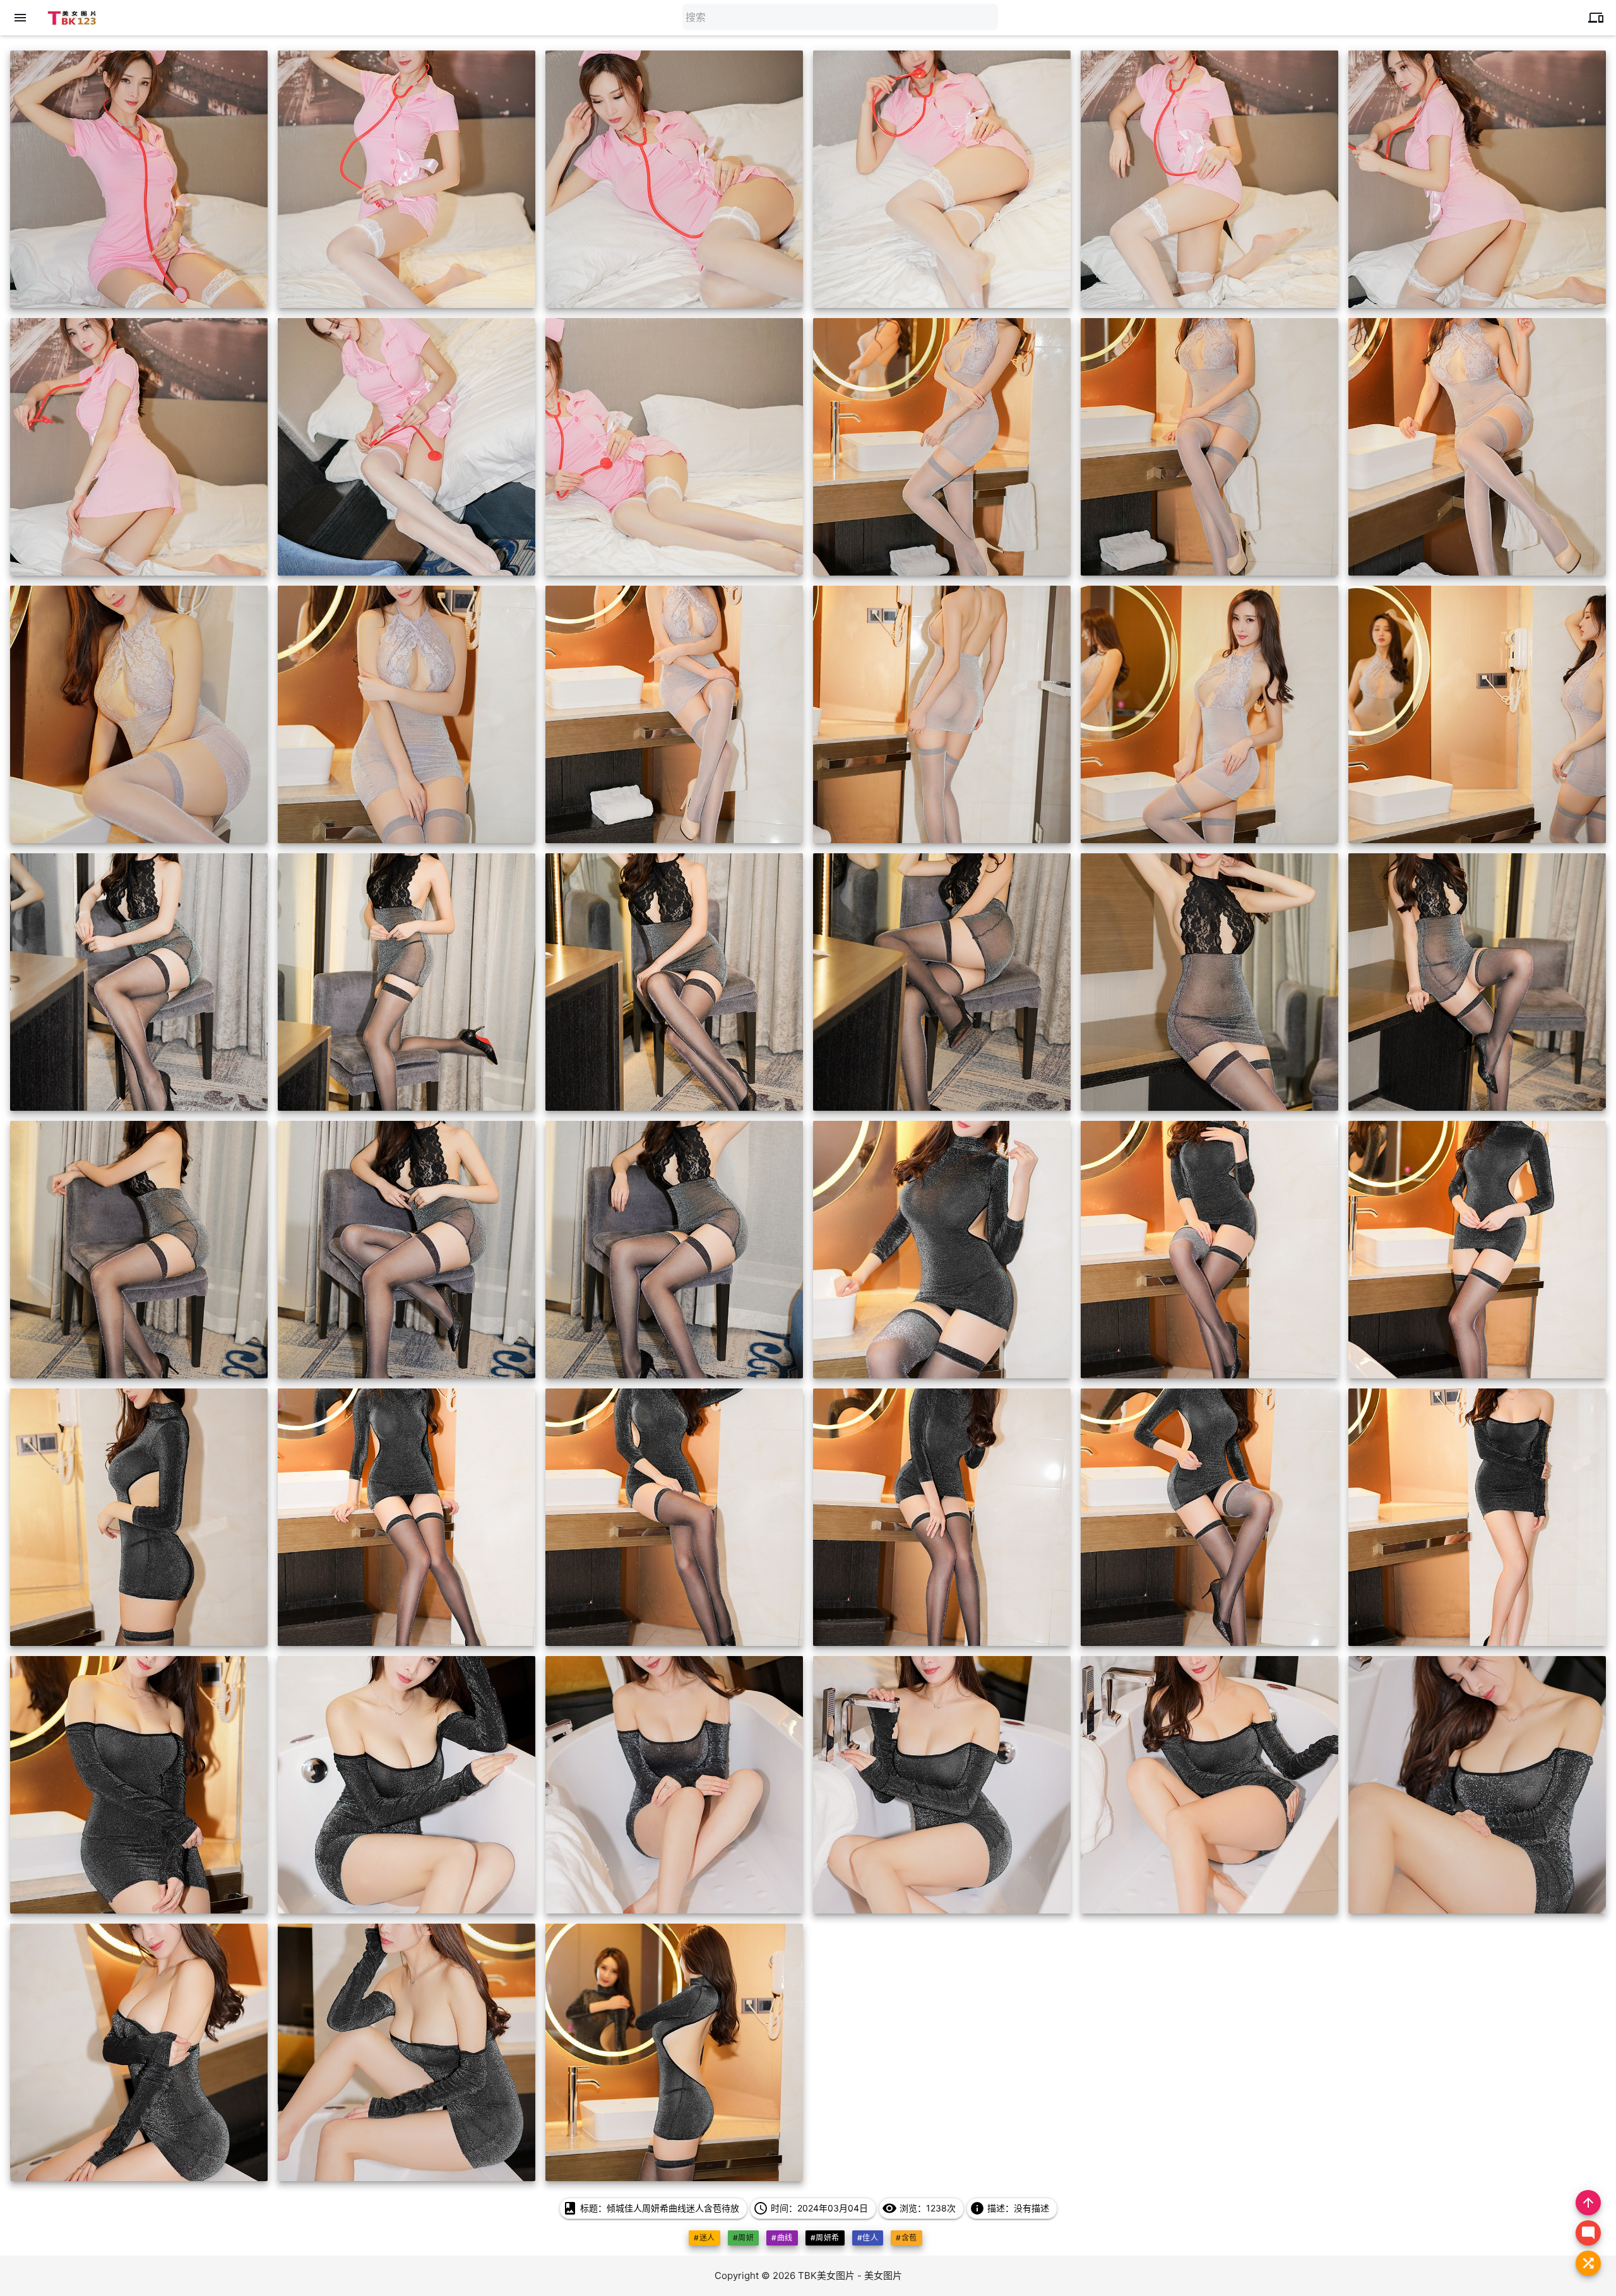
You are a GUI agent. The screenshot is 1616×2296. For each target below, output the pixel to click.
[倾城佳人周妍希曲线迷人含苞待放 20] (407, 982)
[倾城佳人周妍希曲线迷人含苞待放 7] (139, 447)
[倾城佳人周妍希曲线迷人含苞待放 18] (1477, 714)
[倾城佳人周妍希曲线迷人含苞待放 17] (1209, 714)
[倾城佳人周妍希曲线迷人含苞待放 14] (407, 714)
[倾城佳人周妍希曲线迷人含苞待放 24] (1477, 982)
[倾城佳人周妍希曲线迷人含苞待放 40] (942, 1785)
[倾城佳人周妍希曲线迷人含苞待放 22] (942, 982)
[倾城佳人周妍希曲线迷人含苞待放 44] (407, 2052)
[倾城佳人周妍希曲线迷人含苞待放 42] (1477, 1785)
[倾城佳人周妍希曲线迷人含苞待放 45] (674, 2052)
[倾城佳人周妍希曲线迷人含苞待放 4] (942, 179)
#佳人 (868, 2238)
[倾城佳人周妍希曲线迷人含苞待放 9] (674, 447)
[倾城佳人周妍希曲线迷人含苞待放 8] (407, 447)
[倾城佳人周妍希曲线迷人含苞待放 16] (942, 714)
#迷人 (704, 2238)
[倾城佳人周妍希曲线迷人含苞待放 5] (1209, 179)
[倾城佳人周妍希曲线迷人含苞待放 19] (139, 982)
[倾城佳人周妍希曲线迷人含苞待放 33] (674, 1517)
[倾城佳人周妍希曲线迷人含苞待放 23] (1209, 982)
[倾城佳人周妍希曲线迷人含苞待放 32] (407, 1517)
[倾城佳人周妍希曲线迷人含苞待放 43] (139, 2052)
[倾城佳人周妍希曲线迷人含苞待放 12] (1477, 447)
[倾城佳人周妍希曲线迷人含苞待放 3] (674, 179)
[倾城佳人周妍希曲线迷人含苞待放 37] (139, 1785)
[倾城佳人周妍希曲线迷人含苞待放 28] (942, 1250)
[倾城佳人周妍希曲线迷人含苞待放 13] (139, 714)
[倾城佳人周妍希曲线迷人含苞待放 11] (1209, 447)
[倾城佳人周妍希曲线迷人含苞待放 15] (674, 714)
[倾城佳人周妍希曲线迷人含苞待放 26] (407, 1250)
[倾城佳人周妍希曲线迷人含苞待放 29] (1209, 1250)
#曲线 (782, 2238)
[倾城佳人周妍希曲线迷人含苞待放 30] (1477, 1250)
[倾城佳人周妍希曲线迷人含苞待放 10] (942, 447)
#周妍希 (825, 2238)
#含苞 (906, 2238)
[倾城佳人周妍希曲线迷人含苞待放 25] (139, 1250)
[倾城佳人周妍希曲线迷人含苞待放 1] (139, 179)
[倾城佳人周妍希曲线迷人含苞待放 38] (407, 1785)
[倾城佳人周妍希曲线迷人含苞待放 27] (674, 1250)
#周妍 (743, 2238)
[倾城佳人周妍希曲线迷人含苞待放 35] (1209, 1517)
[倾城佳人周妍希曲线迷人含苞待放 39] (674, 1785)
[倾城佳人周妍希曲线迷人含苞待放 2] (407, 179)
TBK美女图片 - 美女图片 (850, 2275)
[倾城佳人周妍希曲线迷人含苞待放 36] (1477, 1517)
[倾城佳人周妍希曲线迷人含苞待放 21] (674, 982)
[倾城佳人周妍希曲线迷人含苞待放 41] (1209, 1785)
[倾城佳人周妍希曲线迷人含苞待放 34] (942, 1517)
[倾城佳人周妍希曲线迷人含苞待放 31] (139, 1517)
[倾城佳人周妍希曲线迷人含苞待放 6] (1477, 179)
